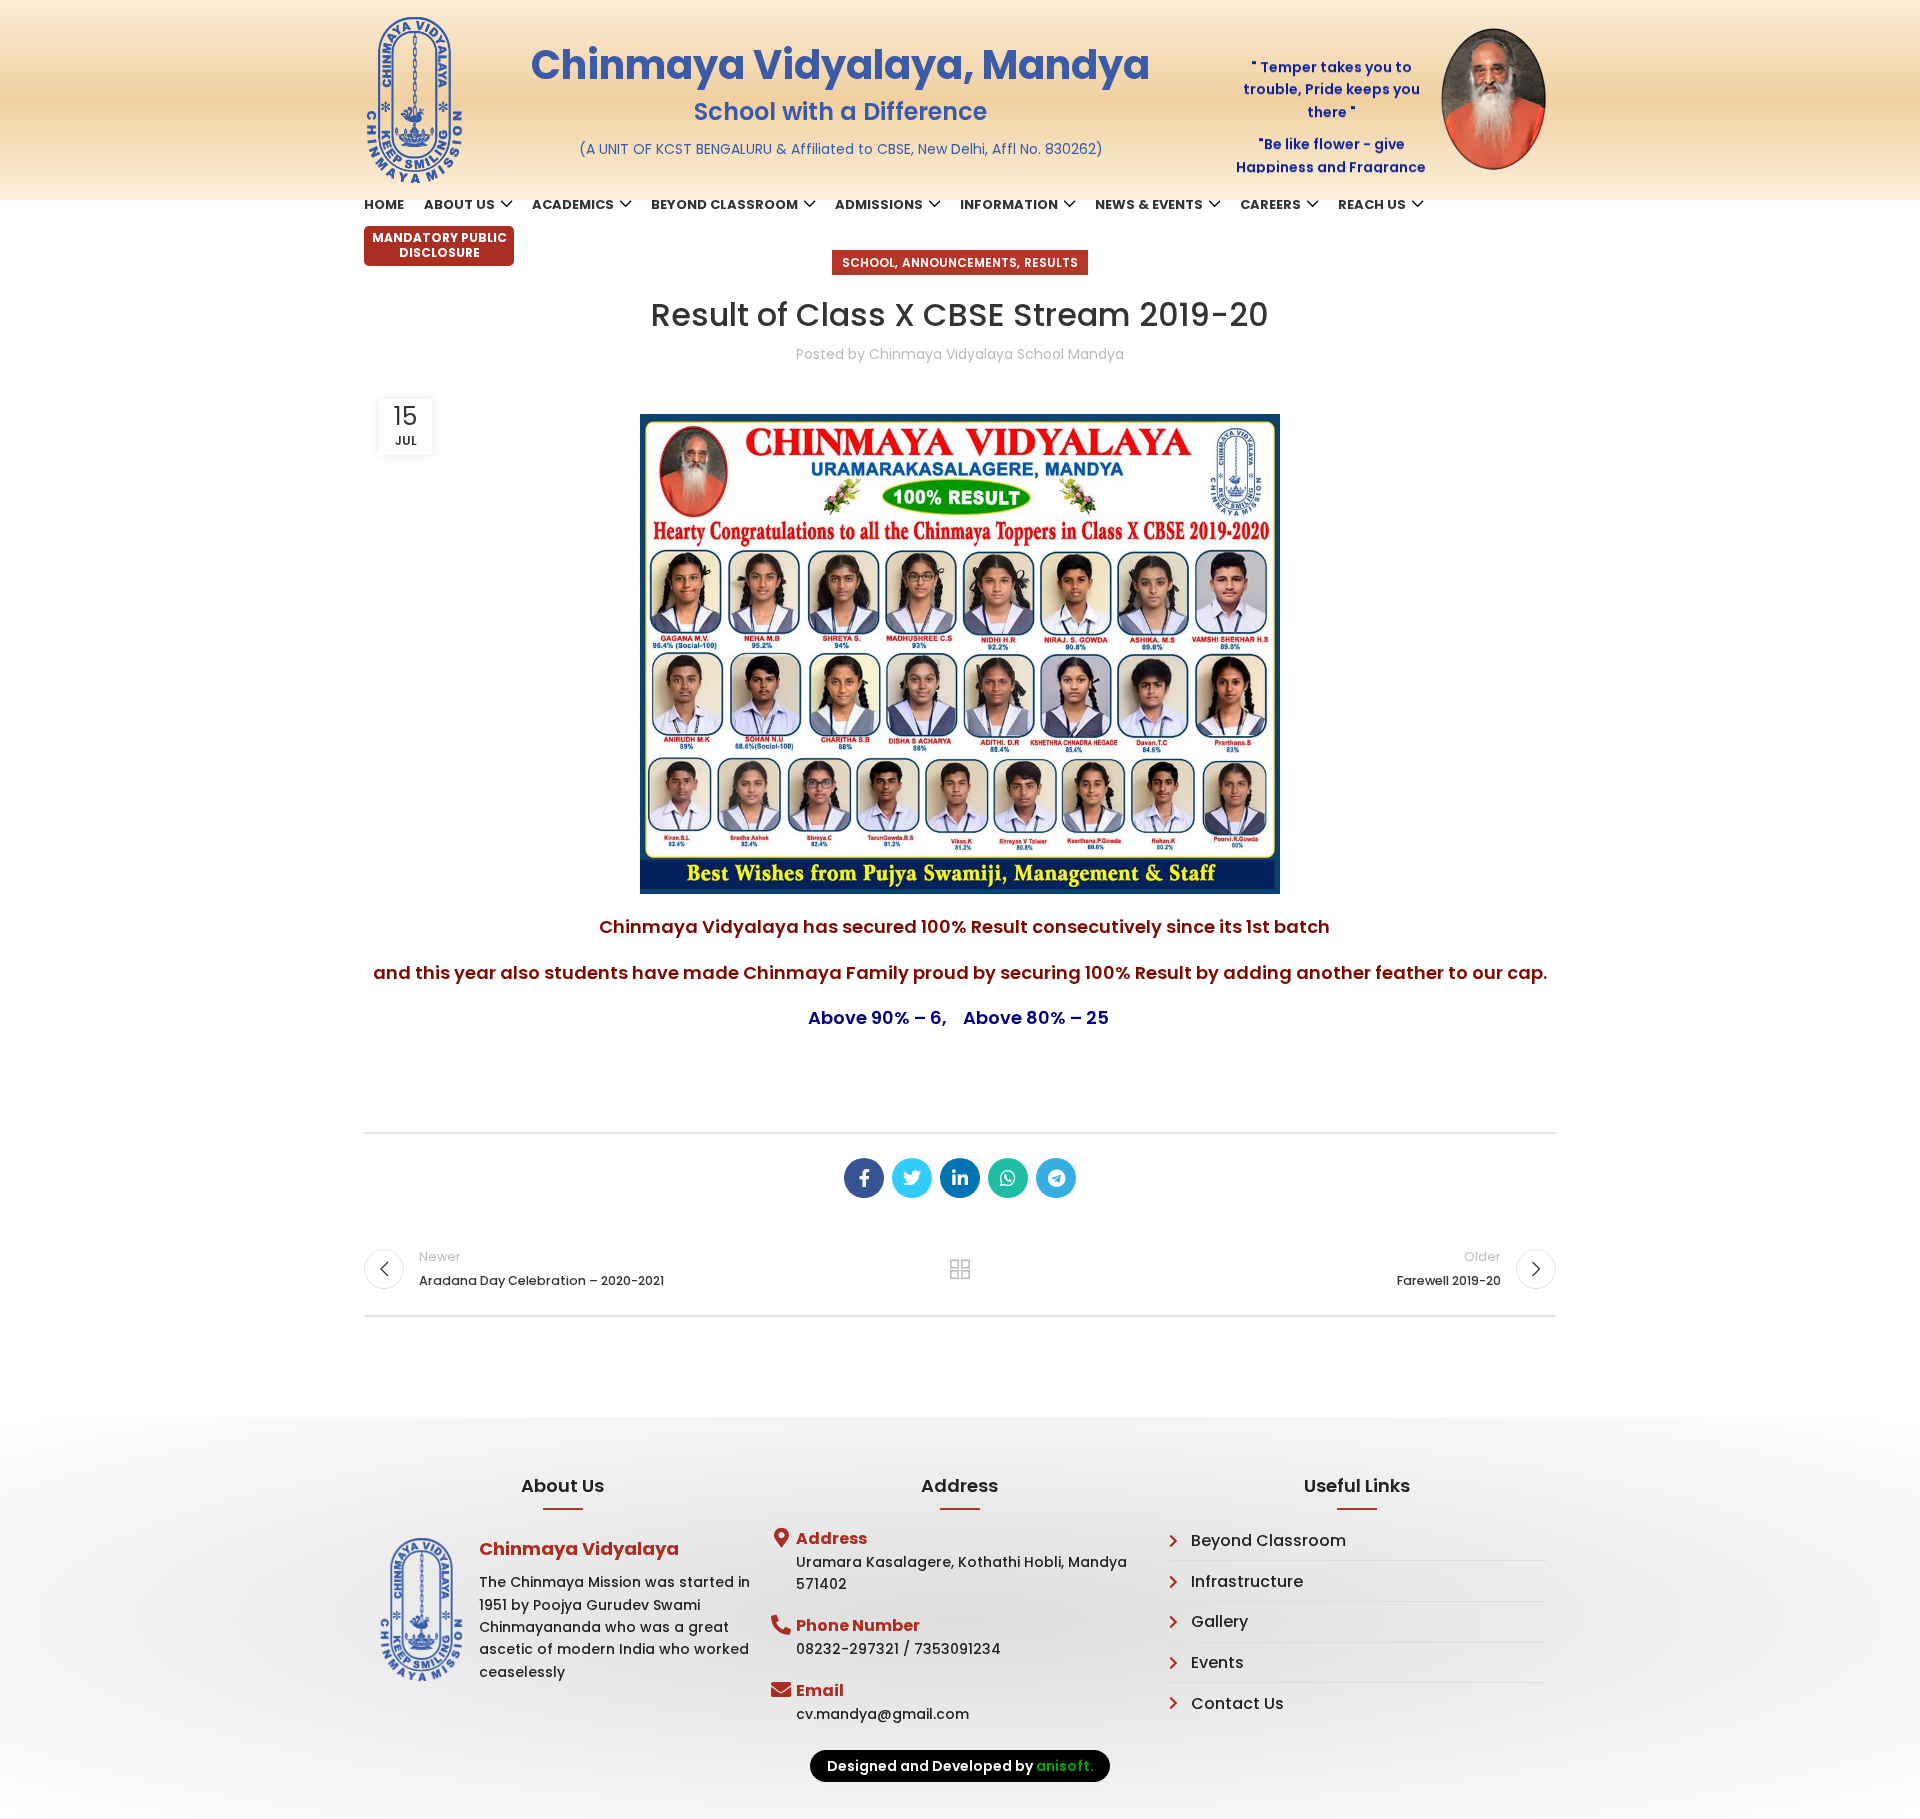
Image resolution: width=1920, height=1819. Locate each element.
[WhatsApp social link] (1008, 1178)
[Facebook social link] (864, 1178)
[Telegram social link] (1056, 1178)
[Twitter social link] (912, 1178)
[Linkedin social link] (960, 1178)
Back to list (960, 1269)
